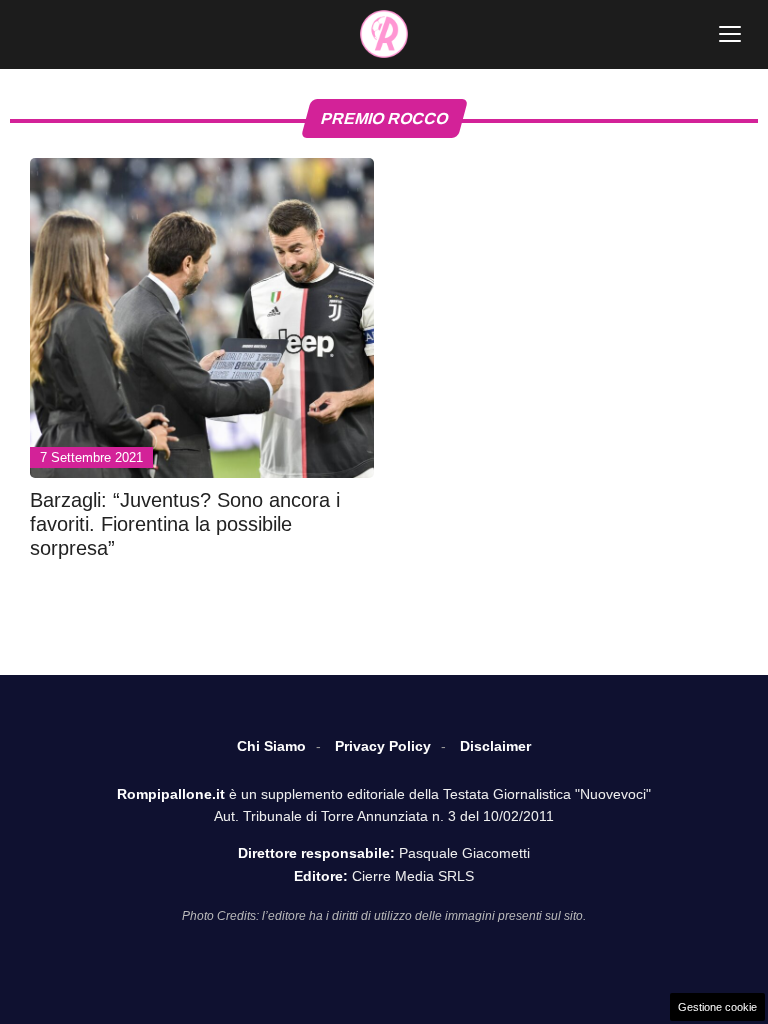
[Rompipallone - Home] (384, 34)
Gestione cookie (717, 1007)
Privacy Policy (383, 746)
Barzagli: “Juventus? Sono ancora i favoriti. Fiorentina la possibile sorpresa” (185, 524)
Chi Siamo (271, 746)
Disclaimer (495, 746)
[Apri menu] (730, 34)
